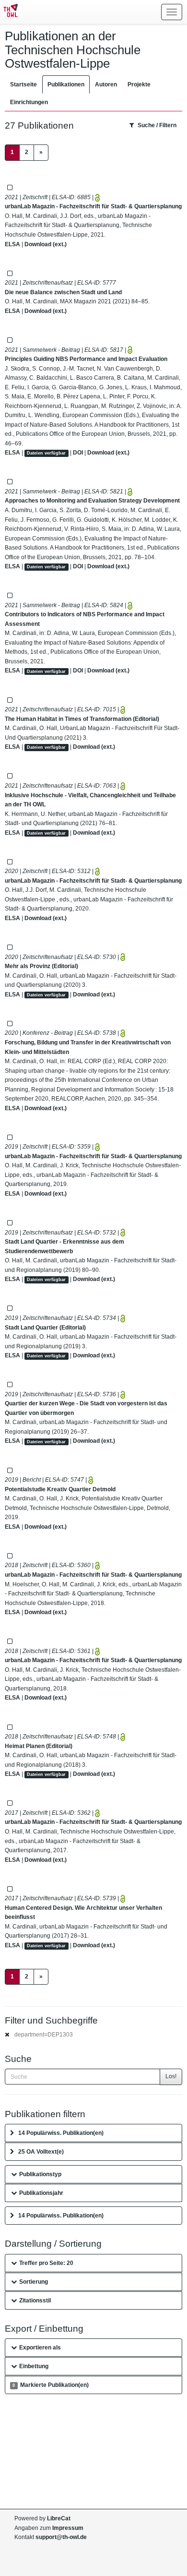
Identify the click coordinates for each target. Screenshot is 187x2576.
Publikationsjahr (41, 2193)
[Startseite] (9, 12)
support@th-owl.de (61, 2537)
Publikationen (66, 84)
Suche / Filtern (157, 125)
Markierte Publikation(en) (50, 2385)
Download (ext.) (46, 244)
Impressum (68, 2528)
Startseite (23, 84)
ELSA (12, 244)
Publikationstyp (40, 2174)
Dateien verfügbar (46, 453)
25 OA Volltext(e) (41, 2152)
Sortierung (34, 2282)
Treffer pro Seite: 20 (46, 2263)
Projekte (139, 84)
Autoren (106, 84)
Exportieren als (40, 2348)
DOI (78, 453)
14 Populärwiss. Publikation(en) (61, 2133)
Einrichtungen (29, 102)
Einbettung (34, 2366)
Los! (171, 2076)
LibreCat (59, 2518)
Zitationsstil (35, 2300)
